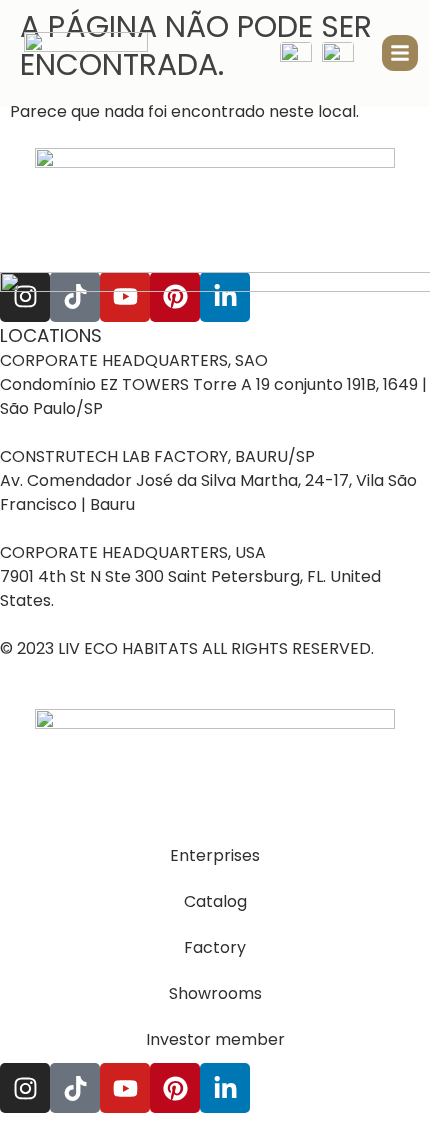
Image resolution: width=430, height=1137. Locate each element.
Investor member (215, 1039)
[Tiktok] (75, 1088)
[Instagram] (25, 1088)
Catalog (215, 901)
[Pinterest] (175, 1088)
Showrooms (215, 993)
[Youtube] (125, 1088)
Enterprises (215, 855)
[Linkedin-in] (225, 1088)
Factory (215, 947)
